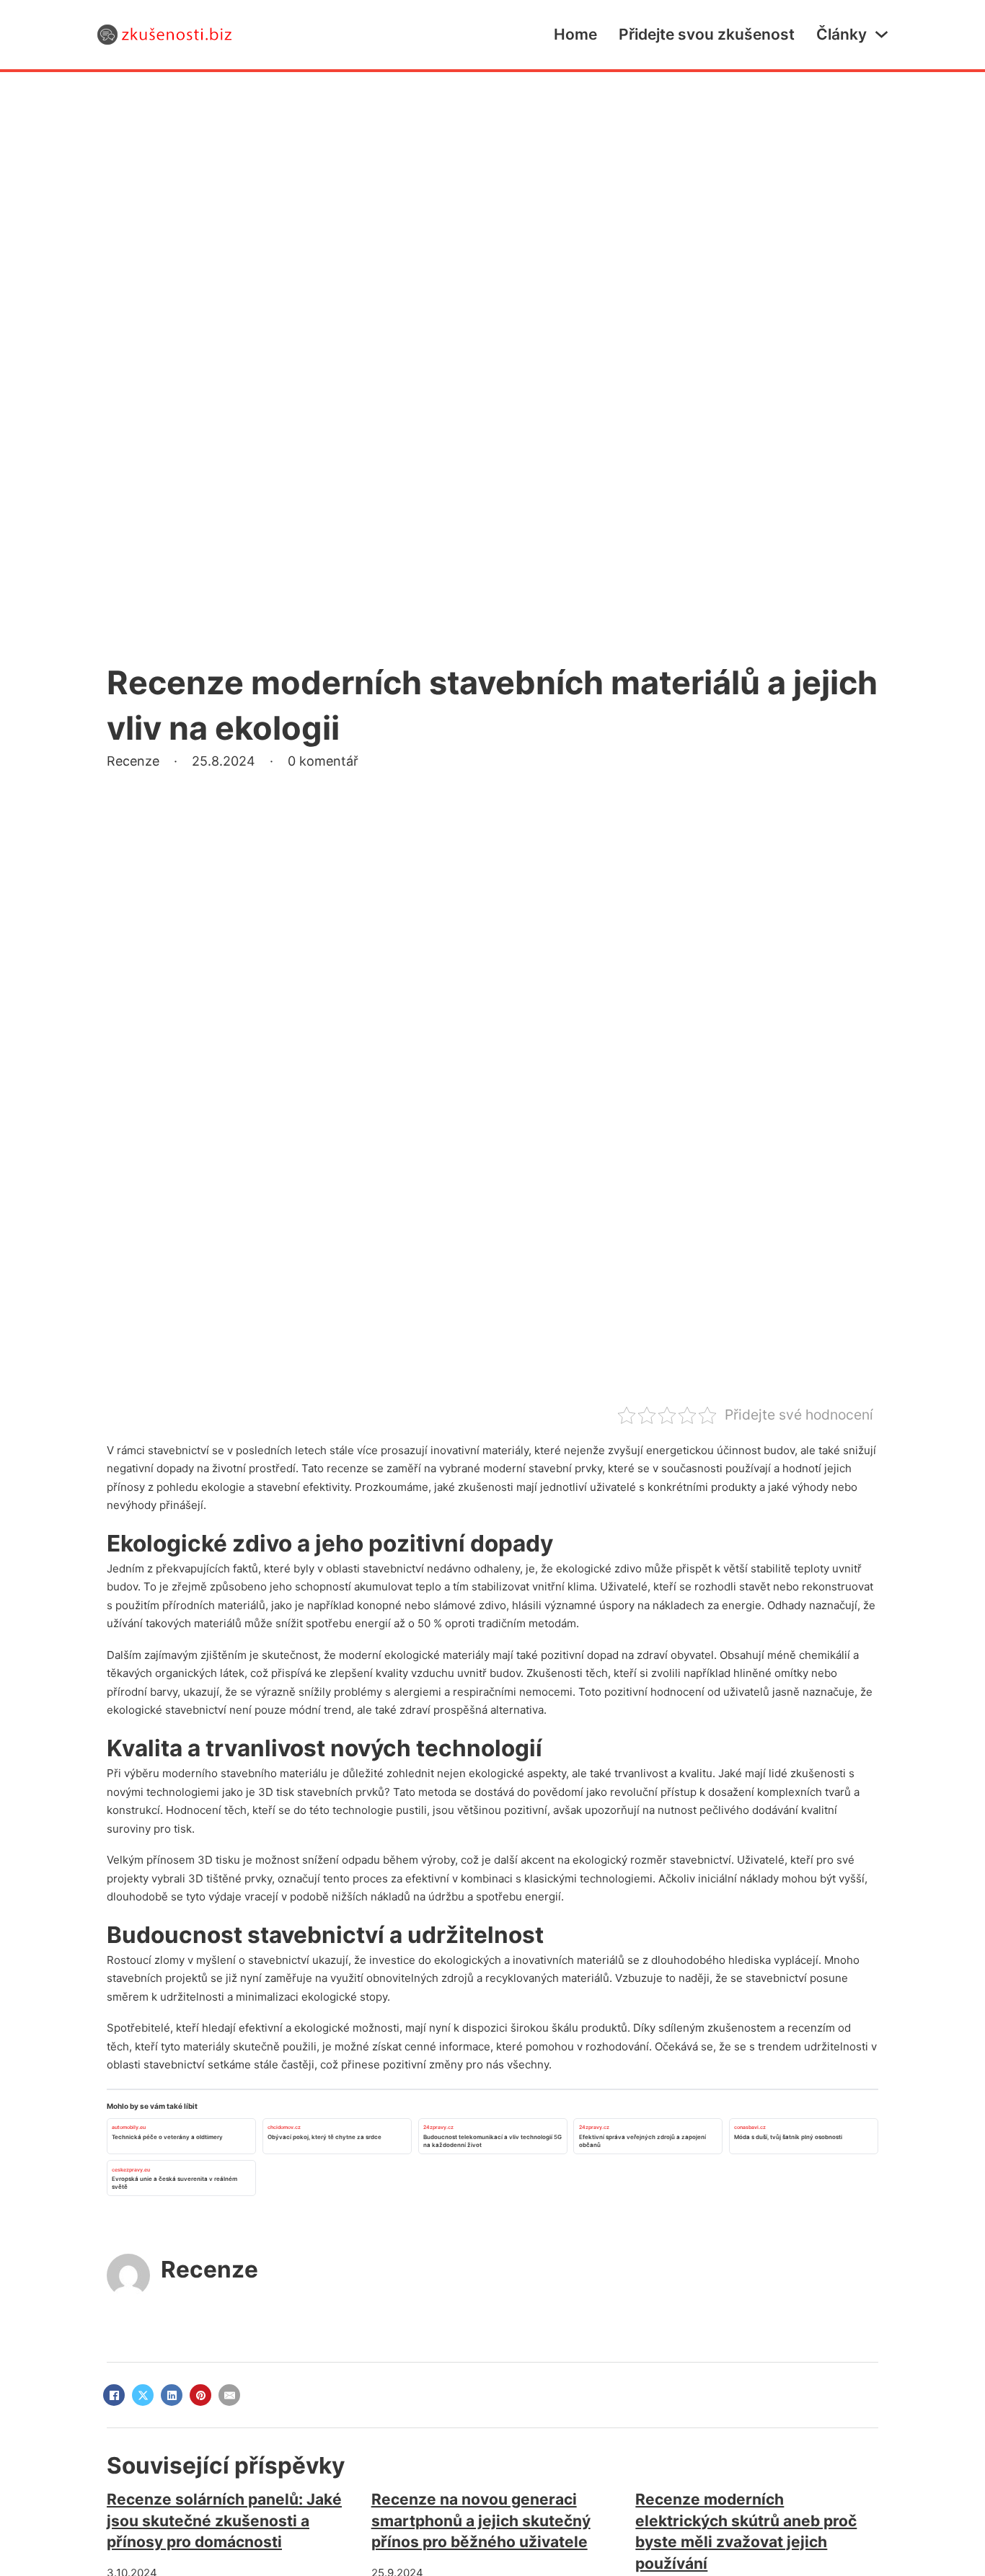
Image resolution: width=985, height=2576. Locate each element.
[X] (143, 2395)
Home (575, 34)
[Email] (229, 2395)
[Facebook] (114, 2395)
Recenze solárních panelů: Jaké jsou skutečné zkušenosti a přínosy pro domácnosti (224, 2520)
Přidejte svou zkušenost (707, 34)
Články (842, 34)
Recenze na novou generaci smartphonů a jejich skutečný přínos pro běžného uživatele (481, 2520)
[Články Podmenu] (882, 34)
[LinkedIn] (172, 2395)
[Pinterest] (200, 2395)
